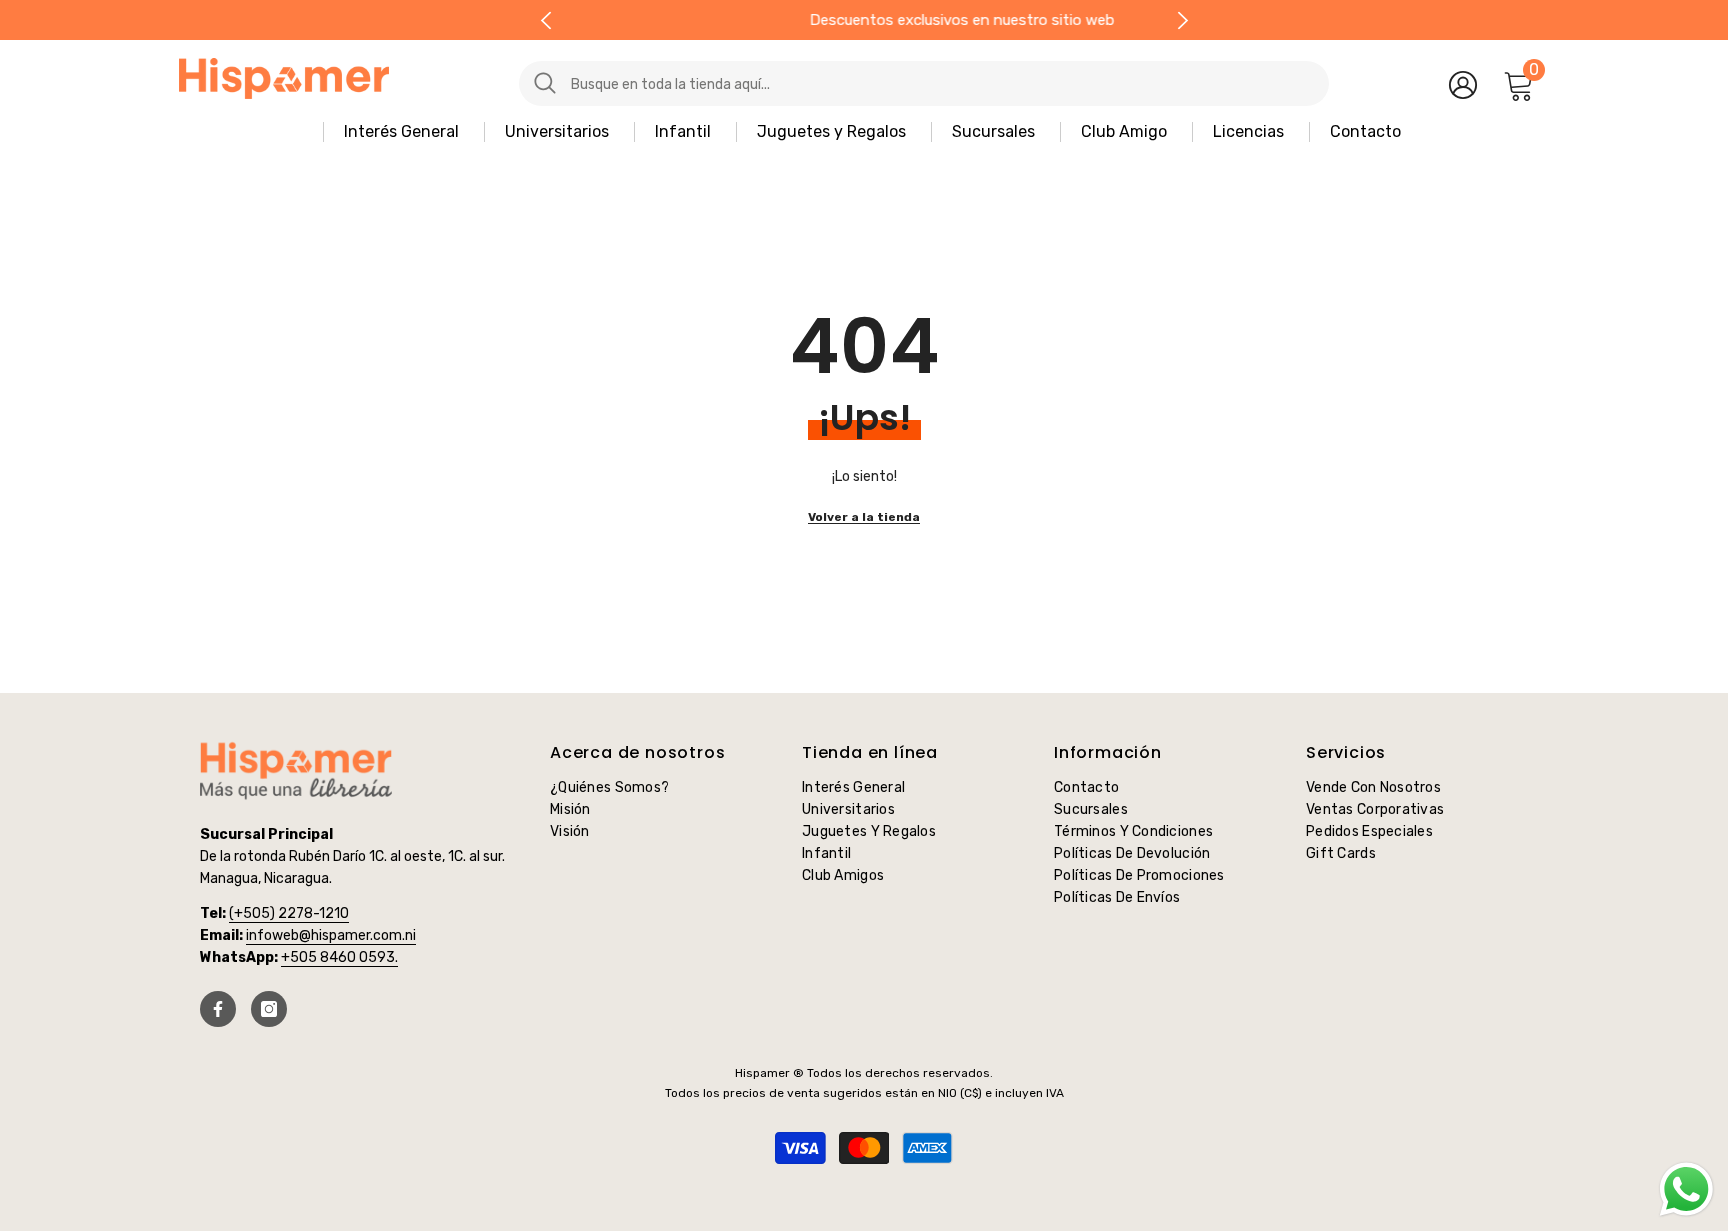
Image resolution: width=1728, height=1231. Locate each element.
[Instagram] (269, 1009)
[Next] (1182, 20)
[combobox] (942, 83)
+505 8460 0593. (339, 957)
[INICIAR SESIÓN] (1463, 84)
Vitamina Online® (864, 1179)
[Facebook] (218, 1009)
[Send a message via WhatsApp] (1686, 1189)
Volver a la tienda (864, 517)
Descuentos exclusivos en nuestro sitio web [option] (864, 20)
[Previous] (545, 20)
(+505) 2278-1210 (289, 913)
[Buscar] (879, 83)
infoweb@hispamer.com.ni (331, 935)
